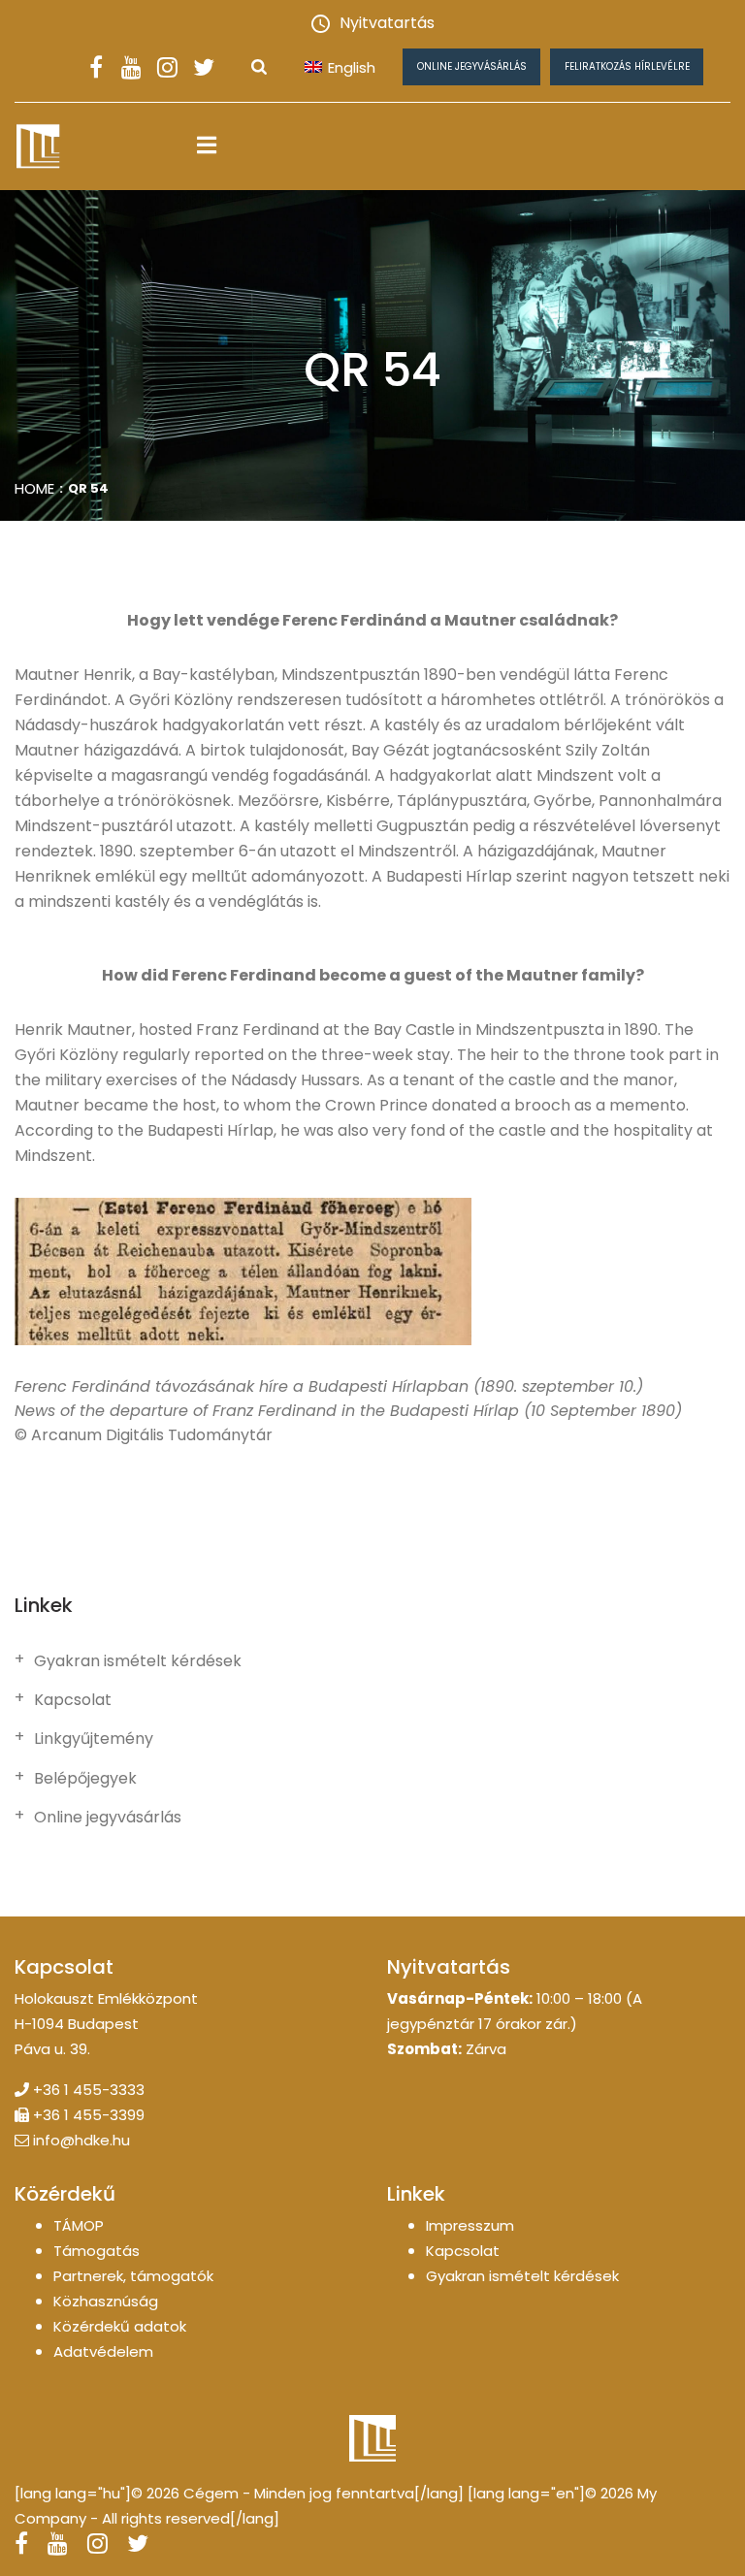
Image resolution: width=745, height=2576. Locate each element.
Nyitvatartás (387, 23)
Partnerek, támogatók (133, 2276)
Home (34, 488)
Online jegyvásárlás (472, 66)
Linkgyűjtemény (94, 1739)
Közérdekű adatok (120, 2326)
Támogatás (97, 2251)
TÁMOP (79, 2225)
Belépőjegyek (85, 1779)
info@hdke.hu (81, 2140)
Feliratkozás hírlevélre (627, 66)
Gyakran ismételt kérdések (138, 1661)
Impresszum (470, 2225)
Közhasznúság (106, 2301)
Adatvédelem (103, 2351)
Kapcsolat (73, 1700)
